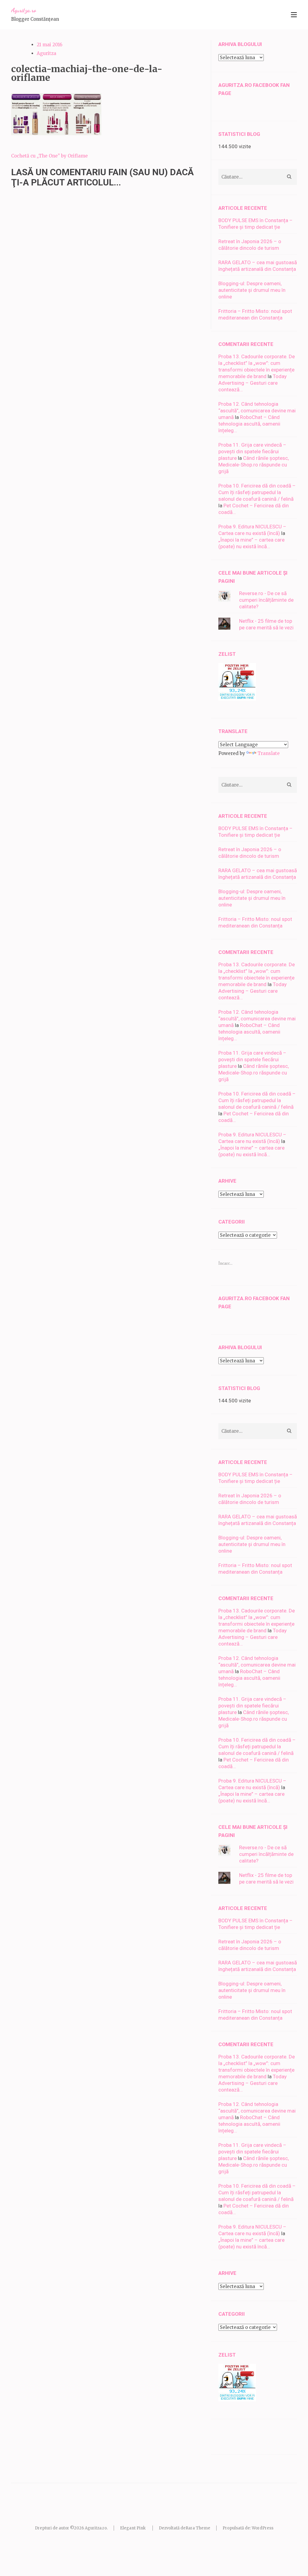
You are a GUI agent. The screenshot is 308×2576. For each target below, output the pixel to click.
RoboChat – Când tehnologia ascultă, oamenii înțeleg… (249, 424)
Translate (269, 753)
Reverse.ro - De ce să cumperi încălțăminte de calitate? (266, 600)
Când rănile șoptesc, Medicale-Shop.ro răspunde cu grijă (254, 465)
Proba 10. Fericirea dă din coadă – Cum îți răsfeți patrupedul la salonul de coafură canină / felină (257, 492)
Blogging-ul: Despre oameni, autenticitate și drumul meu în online (252, 290)
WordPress (263, 2528)
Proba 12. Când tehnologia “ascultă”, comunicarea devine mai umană (257, 411)
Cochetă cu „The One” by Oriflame (49, 156)
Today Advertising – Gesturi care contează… (253, 383)
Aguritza (46, 53)
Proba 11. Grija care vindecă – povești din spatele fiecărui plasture (252, 451)
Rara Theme (198, 2528)
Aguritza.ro (24, 10)
